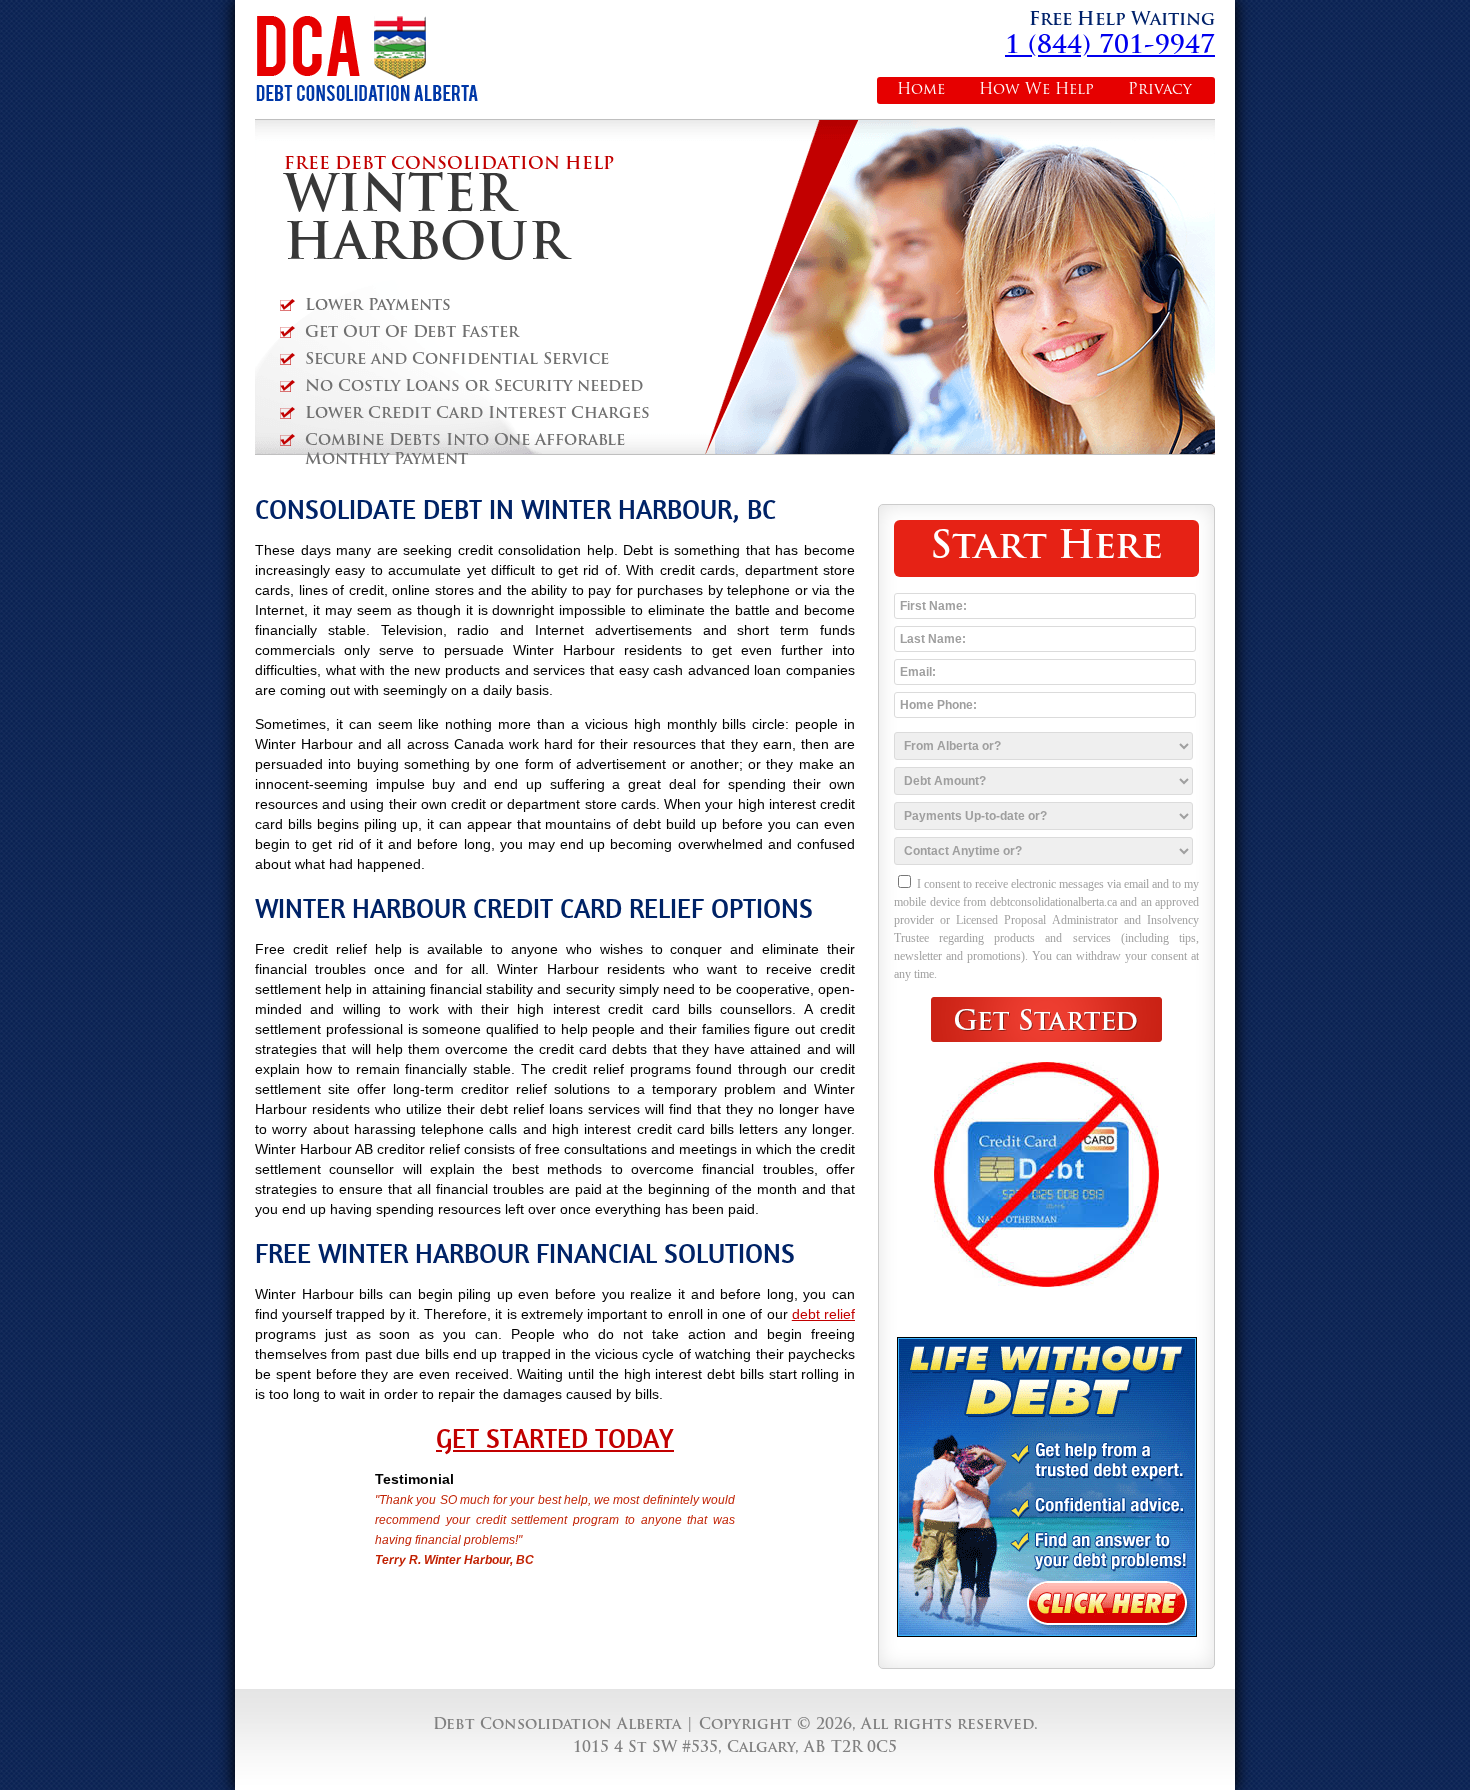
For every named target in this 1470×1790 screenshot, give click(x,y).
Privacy (1160, 90)
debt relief (823, 1314)
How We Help (1036, 90)
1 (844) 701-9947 (1110, 46)
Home (921, 90)
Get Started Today (555, 1439)
